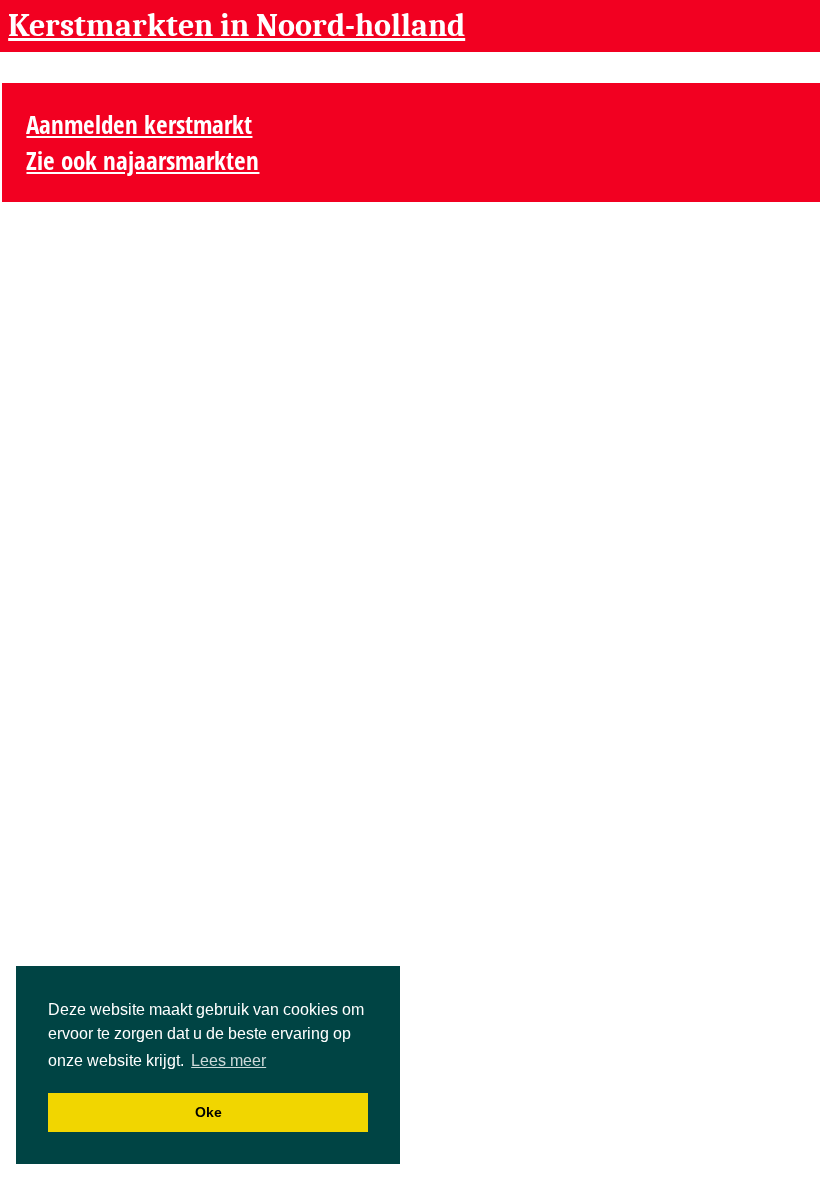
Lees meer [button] (228, 1060)
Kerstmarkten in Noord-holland (236, 25)
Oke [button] (208, 1112)
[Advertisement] (677, 135)
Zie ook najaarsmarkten (142, 160)
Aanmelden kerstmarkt (139, 124)
